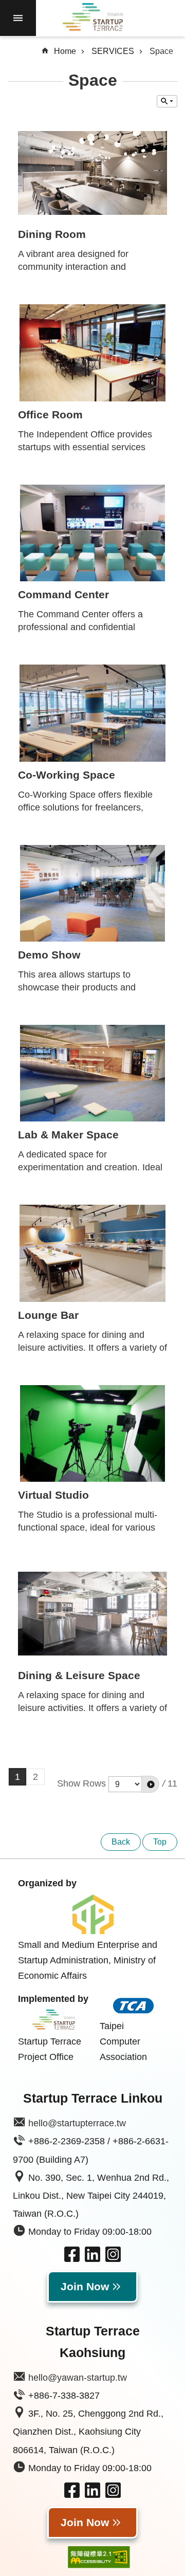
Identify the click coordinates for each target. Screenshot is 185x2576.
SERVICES (113, 51)
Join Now (85, 2287)
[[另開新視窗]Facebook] (72, 2259)
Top (160, 1842)
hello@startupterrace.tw (77, 2123)
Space (161, 51)
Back (121, 1842)
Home (65, 51)
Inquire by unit (167, 101)
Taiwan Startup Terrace (92, 19)
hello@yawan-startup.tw (78, 2378)
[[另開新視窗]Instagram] (113, 2259)
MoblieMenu (18, 18)
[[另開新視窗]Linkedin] (92, 2259)
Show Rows (81, 1783)
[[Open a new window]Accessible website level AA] (91, 2557)
